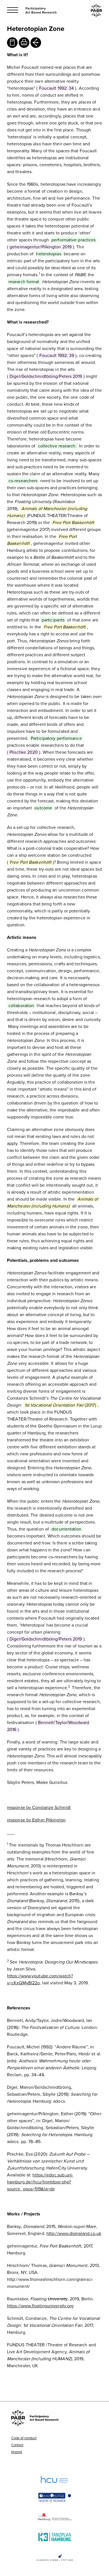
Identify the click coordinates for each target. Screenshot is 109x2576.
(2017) (60, 1405)
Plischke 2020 (24, 752)
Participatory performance (56, 738)
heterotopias (48, 254)
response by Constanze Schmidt (39, 1807)
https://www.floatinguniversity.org (40, 2306)
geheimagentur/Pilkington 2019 (41, 247)
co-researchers (23, 481)
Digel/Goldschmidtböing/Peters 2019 (46, 376)
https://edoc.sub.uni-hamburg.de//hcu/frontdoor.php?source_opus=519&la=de (40, 2182)
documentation (66, 1529)
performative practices (74, 240)
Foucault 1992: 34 (57, 88)
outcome (43, 808)
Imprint (17, 2452)
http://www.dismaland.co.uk (74, 2233)
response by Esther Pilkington (36, 1820)
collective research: (57, 446)
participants (53, 620)
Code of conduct (24, 2438)
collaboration (21, 1005)
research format (24, 281)
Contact (17, 2445)
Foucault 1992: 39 (57, 355)
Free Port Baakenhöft (73, 522)
